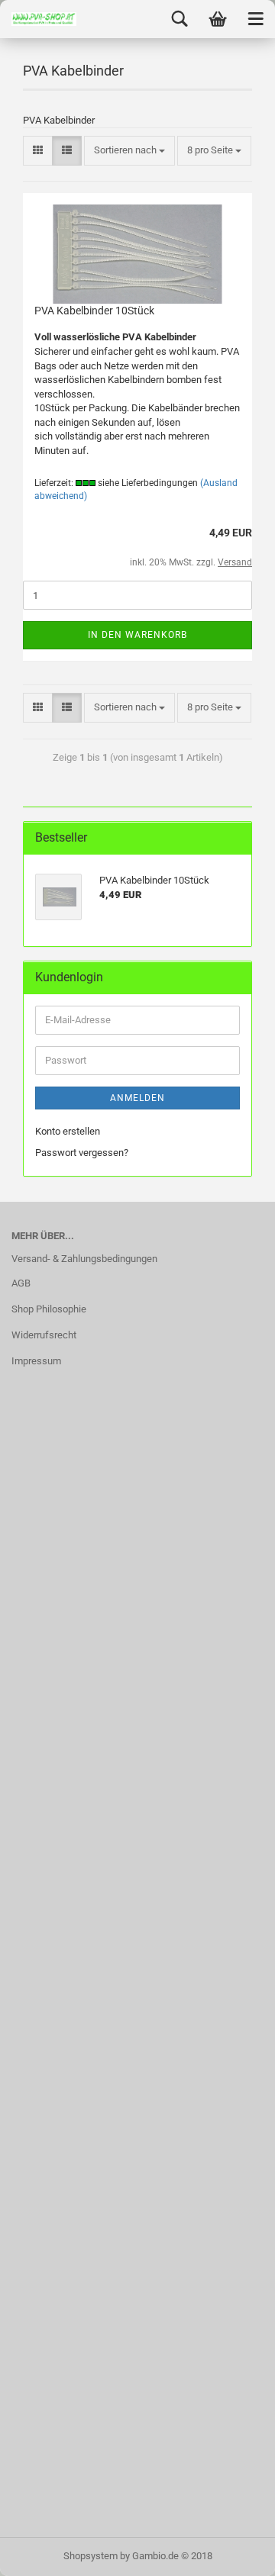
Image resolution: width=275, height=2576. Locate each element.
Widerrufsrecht (44, 1335)
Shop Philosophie (49, 1309)
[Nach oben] (233, 2553)
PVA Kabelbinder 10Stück (94, 311)
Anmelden (137, 1098)
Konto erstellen (68, 1131)
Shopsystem (91, 2556)
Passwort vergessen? (82, 1153)
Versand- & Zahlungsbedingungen (84, 1259)
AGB (21, 1283)
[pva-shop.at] (38, 19)
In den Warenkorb (137, 635)
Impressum (36, 1361)
